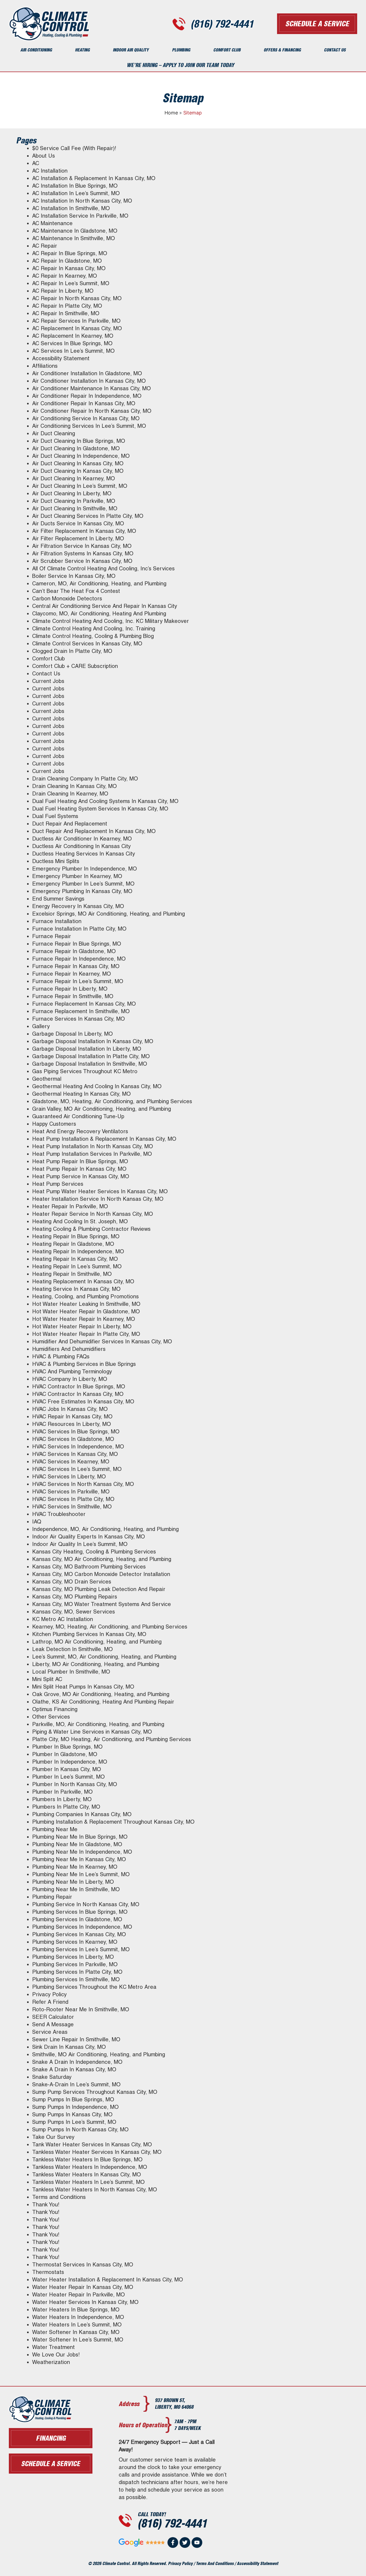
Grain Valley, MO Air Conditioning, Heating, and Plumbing (102, 1109)
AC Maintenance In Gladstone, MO (75, 231)
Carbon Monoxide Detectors (67, 599)
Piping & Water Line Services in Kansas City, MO (92, 1732)
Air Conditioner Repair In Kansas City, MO (84, 403)
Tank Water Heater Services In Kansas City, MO (92, 2144)
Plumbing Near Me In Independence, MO (82, 1852)
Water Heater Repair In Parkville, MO (79, 2295)
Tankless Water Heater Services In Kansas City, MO (97, 2152)
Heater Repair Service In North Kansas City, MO (93, 1214)
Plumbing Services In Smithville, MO (76, 1979)
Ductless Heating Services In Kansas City (84, 854)
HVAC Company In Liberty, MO (70, 1379)
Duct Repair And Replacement (70, 824)
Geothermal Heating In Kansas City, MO (81, 1094)
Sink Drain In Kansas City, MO (69, 2047)
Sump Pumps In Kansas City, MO (72, 2114)
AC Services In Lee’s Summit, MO (73, 351)
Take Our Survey (53, 2137)
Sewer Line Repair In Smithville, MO (76, 2039)
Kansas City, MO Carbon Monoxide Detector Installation (101, 1574)
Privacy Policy (49, 1994)
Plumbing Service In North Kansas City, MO (86, 1904)
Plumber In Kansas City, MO (67, 1769)
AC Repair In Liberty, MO (63, 291)
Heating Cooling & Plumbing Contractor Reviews (91, 1229)
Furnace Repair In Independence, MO (79, 959)
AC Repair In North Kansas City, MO (77, 298)
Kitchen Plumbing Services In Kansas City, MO (89, 1634)
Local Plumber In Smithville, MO (71, 1672)
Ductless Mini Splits (56, 861)
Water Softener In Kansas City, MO (76, 2332)
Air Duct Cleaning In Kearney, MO (74, 478)
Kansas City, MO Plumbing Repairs (75, 1597)
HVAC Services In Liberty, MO (69, 1477)
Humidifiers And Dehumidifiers (69, 1349)
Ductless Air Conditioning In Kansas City (81, 846)
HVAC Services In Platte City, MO (73, 1499)
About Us (44, 156)
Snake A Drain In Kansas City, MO (74, 2069)
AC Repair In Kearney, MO (65, 276)
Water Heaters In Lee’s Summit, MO (77, 2325)
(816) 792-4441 (222, 24)
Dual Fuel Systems (55, 816)
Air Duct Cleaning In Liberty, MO (72, 493)
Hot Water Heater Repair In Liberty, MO (82, 1326)
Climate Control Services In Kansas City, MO (87, 644)
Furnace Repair (52, 936)
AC (36, 163)
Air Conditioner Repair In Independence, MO (87, 396)
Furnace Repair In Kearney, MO (72, 974)
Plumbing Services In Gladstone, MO (77, 1919)
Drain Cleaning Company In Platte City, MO (85, 779)
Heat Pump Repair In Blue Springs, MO (80, 1161)
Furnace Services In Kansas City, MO (79, 1019)
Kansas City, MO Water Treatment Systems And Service (102, 1604)
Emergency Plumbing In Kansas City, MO (82, 891)
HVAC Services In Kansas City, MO (75, 1454)
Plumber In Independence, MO (70, 1762)
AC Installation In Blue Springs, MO (75, 186)
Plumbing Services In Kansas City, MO (79, 1934)
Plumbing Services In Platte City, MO (77, 1972)
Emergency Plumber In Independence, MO (85, 869)
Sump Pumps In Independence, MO (75, 2107)
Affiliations (45, 366)
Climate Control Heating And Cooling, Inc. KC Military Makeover (111, 621)
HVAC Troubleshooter (59, 1514)
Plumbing (181, 50)
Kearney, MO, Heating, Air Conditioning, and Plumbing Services (110, 1627)
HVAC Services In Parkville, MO (71, 1492)
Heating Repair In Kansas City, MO (75, 1259)
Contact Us (335, 50)
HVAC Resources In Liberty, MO (72, 1424)
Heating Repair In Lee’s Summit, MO (77, 1266)
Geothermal (47, 1079)
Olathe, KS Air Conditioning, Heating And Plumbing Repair (103, 1702)
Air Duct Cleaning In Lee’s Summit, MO (80, 486)
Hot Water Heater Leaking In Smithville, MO (86, 1304)
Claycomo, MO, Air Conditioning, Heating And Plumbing (99, 614)
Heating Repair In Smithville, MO (72, 1274)
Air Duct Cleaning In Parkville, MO (74, 501)
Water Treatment (53, 2347)
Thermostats (48, 2272)
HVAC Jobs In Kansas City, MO (70, 1409)
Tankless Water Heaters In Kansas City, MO (87, 2174)
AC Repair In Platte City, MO (67, 306)
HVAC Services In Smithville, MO (72, 1507)
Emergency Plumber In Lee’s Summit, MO (83, 884)
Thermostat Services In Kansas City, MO (83, 2265)
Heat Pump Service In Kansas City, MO (81, 1176)
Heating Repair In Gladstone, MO (73, 1244)
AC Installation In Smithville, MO (71, 208)
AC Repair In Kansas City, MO (69, 268)
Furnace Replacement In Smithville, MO (81, 1011)
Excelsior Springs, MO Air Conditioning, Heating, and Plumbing (109, 914)
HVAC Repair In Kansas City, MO (72, 1417)
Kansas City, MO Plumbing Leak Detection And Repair (99, 1589)
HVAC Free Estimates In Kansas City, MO (83, 1402)
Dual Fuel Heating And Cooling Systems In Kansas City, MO (105, 801)
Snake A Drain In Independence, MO (77, 2062)
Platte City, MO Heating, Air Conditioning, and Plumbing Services (112, 1739)
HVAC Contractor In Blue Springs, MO (79, 1386)
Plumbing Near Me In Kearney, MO (75, 1867)
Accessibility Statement (61, 358)
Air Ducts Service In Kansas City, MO (78, 523)
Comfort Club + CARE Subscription (75, 666)
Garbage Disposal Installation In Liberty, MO (87, 1049)
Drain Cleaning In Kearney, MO (70, 794)
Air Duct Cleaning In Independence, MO (81, 456)
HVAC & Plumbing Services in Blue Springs (84, 1364)
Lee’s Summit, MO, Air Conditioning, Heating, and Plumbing (104, 1657)
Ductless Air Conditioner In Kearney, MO (82, 839)
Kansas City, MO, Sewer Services (74, 1612)
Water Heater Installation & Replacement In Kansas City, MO (108, 2280)
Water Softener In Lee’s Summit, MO (78, 2340)
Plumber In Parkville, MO (62, 1792)
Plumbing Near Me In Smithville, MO (76, 1889)
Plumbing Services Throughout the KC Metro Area (94, 1987)
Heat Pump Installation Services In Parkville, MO (92, 1154)
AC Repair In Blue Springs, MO (70, 253)
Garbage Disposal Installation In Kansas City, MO (93, 1041)
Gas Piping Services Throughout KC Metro (85, 1071)
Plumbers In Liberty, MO (62, 1799)
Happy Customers (54, 1124)
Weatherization (51, 2362)
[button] (51, 2464)
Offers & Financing (282, 50)
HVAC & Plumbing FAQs (61, 1356)
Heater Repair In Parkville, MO (70, 1206)
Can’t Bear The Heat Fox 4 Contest (76, 591)
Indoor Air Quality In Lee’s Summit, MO (80, 1544)
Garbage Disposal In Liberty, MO (72, 1034)
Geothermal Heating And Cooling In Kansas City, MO (97, 1086)
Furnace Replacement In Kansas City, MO (84, 1004)
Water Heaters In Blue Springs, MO (76, 2310)
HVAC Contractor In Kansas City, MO (78, 1394)
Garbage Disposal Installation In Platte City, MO (91, 1056)
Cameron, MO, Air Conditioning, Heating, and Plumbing (99, 583)
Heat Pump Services (58, 1184)
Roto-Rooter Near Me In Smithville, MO (81, 2009)
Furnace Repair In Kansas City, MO (76, 966)
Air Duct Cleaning (54, 433)
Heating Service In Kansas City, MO (76, 1289)
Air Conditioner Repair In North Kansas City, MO (92, 411)
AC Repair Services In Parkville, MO (76, 321)
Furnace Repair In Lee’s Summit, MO (78, 981)
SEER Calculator (53, 2017)
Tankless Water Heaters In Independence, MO (90, 2167)
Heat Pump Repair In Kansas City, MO (79, 1169)
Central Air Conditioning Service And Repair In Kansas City (105, 606)
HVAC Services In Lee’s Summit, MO (77, 1469)
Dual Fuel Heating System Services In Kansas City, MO (100, 809)
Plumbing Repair (52, 1897)
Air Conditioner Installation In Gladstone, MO (87, 373)
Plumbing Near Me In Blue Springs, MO (80, 1837)
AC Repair (45, 246)
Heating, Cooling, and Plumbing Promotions (85, 1296)
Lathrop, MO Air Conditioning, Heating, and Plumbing (97, 1642)
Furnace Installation (57, 921)
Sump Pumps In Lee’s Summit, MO (74, 2122)
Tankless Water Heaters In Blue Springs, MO (87, 2159)
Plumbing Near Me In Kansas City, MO (79, 1859)
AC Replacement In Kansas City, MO (77, 328)
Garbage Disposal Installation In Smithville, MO (90, 1064)
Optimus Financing (55, 1709)
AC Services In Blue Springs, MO (72, 343)
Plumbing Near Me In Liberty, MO (73, 1882)
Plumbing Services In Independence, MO (82, 1927)
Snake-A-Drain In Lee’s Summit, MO (76, 2084)
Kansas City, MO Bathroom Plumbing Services (89, 1567)
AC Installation (50, 171)
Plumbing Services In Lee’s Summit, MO (81, 1949)
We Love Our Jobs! (56, 2355)
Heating (82, 50)
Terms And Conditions (215, 2563)
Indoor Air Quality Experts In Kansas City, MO (89, 1537)
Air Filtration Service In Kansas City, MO (82, 546)
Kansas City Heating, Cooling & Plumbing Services (94, 1552)
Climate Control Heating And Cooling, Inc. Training (94, 629)
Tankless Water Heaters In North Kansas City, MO (95, 2190)
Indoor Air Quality (131, 50)
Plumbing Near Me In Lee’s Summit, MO (81, 1874)
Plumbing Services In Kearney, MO (75, 1942)
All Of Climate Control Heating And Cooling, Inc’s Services (103, 568)
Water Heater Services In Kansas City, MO (85, 2302)
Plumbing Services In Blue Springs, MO (80, 1912)
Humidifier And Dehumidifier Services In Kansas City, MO (102, 1341)
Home (171, 113)
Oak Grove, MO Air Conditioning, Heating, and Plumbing (101, 1694)
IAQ (37, 1522)
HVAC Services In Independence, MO (78, 1447)
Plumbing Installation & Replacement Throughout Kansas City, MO (113, 1822)
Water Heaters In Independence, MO (78, 2317)
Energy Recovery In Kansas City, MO (78, 906)
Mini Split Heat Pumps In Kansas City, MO (83, 1687)
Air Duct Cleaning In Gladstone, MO (76, 448)
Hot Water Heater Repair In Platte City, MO (86, 1334)
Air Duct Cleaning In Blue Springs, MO (79, 441)
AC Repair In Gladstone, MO (67, 261)
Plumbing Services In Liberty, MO (73, 1957)
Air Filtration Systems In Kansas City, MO (83, 553)
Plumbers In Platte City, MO (66, 1807)
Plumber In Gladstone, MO (65, 1754)
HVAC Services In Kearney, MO (71, 1462)
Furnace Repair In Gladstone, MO (74, 951)
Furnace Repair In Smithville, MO (73, 996)
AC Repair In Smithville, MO (66, 313)
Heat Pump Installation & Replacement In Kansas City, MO (104, 1139)
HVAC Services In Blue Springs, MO (76, 1432)
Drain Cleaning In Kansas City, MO (74, 786)
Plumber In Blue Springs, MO (67, 1747)
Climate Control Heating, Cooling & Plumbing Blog (93, 636)
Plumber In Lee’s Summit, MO (68, 1777)
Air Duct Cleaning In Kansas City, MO (78, 463)
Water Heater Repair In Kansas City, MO (83, 2287)
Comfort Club (227, 50)
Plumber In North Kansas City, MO (75, 1784)
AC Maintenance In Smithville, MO (74, 238)
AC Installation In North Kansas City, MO (82, 201)
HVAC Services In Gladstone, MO (73, 1439)
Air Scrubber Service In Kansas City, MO (82, 561)
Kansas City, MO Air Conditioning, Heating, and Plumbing (102, 1559)
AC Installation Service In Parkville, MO (80, 216)
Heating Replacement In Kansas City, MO (83, 1281)
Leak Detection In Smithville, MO (72, 1649)
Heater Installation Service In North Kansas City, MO (98, 1199)
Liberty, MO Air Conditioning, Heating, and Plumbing (96, 1664)
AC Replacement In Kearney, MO (73, 336)
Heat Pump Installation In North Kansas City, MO (93, 1146)
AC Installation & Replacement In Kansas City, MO (94, 178)
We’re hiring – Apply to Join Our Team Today (180, 65)
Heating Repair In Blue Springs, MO (76, 1236)
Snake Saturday (52, 2077)
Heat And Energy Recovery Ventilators (80, 1131)
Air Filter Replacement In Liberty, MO (78, 538)
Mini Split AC (47, 1679)
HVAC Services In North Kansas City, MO (83, 1484)
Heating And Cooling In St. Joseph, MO (80, 1221)
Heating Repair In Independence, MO (78, 1251)
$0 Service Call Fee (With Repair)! (74, 148)
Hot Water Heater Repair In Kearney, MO (84, 1319)
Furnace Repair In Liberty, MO (70, 989)
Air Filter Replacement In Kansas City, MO (84, 531)
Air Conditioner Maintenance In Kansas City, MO (91, 388)
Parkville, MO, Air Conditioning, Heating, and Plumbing (98, 1724)
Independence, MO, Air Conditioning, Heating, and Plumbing (105, 1529)
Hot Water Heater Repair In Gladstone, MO (86, 1311)
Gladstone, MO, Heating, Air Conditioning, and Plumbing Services (112, 1101)
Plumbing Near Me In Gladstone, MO (77, 1844)
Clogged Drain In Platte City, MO (72, 651)
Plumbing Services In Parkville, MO (75, 1964)
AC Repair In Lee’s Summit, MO (71, 283)
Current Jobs (48, 681)
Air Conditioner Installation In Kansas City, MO (89, 381)
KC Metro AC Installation (63, 1619)
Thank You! (46, 2205)
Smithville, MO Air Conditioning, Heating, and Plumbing (99, 2054)
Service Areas (50, 2032)
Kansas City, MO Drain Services (72, 1582)
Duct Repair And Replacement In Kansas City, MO (94, 831)
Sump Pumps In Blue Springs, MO (73, 2099)
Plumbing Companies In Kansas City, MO (82, 1814)
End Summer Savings (58, 899)
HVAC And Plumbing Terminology (72, 1371)
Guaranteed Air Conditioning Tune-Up (78, 1116)
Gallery (41, 1026)
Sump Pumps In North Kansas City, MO (80, 2129)
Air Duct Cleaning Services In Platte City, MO (88, 516)
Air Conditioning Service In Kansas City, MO (86, 418)
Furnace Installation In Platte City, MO (79, 929)
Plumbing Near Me (55, 1829)
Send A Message (53, 2024)
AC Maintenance (52, 223)
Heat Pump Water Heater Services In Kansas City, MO (100, 1191)
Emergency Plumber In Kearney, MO (77, 876)
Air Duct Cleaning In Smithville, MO (75, 508)
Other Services (51, 1717)
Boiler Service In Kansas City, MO (74, 576)
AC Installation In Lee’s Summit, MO (76, 193)
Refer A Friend (50, 2002)
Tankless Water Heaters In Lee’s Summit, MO (88, 2182)
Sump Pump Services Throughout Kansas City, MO (95, 2092)
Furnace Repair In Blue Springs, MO (77, 944)
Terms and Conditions (59, 2197)
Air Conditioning (36, 50)
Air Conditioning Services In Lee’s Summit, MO (89, 426)
